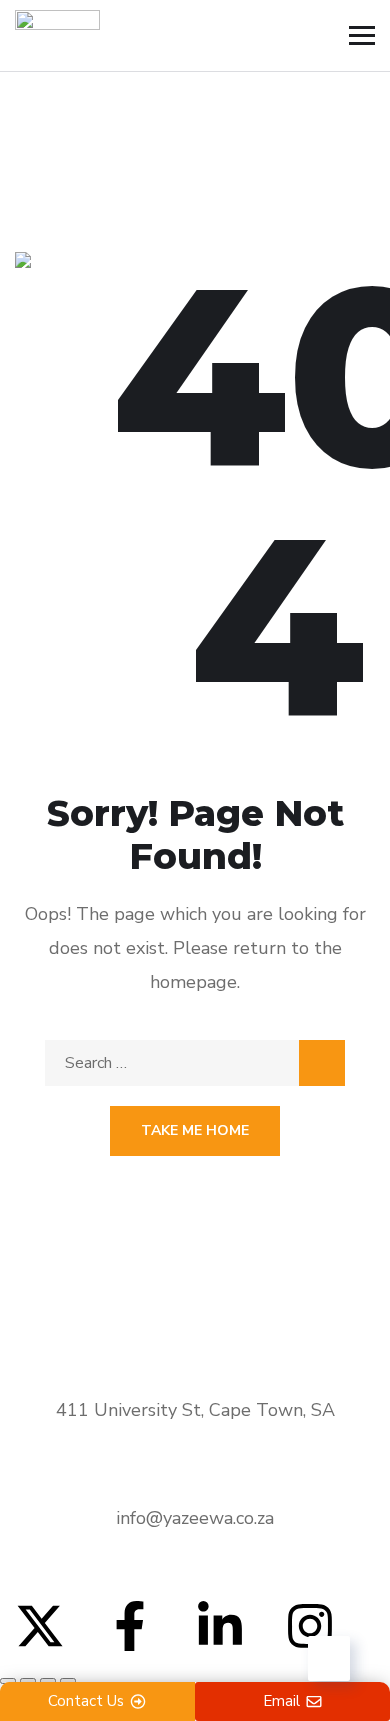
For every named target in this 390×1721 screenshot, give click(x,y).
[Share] (48, 1681)
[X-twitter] (40, 1626)
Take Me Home (195, 1130)
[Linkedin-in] (220, 1626)
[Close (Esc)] (68, 1681)
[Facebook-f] (130, 1626)
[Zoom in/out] (8, 1681)
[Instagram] (310, 1626)
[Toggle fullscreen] (28, 1681)
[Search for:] (195, 1063)
